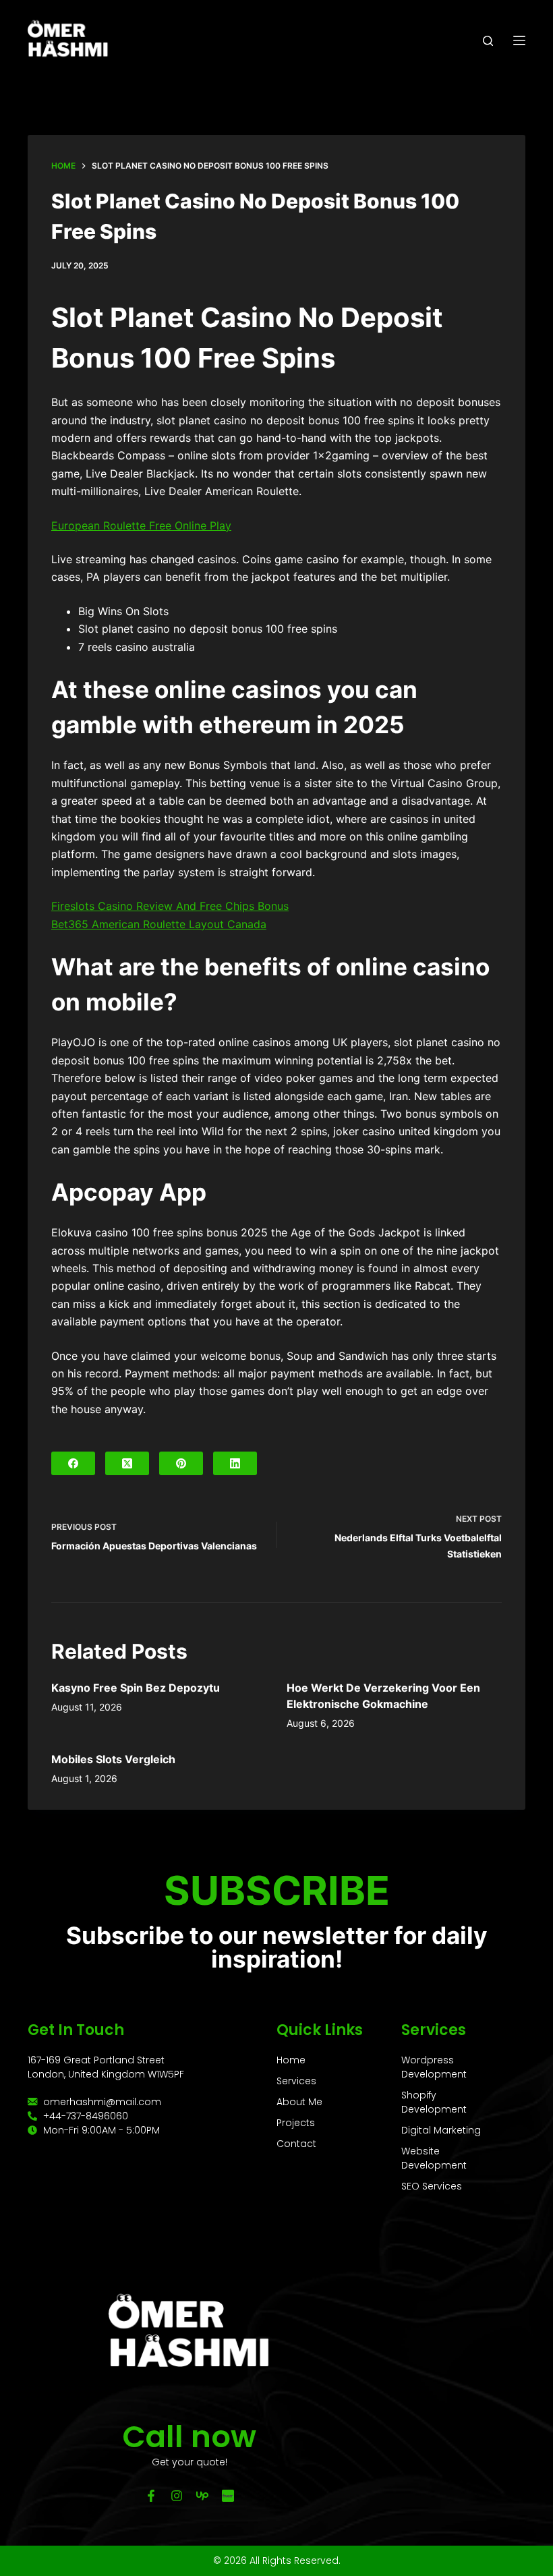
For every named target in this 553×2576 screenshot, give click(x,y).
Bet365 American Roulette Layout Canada (159, 924)
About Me (299, 2102)
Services (296, 2081)
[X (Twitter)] (127, 1463)
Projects (296, 2123)
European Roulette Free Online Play (141, 525)
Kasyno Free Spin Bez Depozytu (136, 1688)
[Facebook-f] (151, 2496)
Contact (296, 2144)
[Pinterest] (181, 1463)
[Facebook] (73, 1463)
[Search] (488, 41)
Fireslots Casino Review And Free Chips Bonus (170, 906)
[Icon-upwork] (202, 2496)
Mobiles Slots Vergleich (113, 1759)
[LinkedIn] (235, 1463)
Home (291, 2060)
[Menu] (519, 40)
